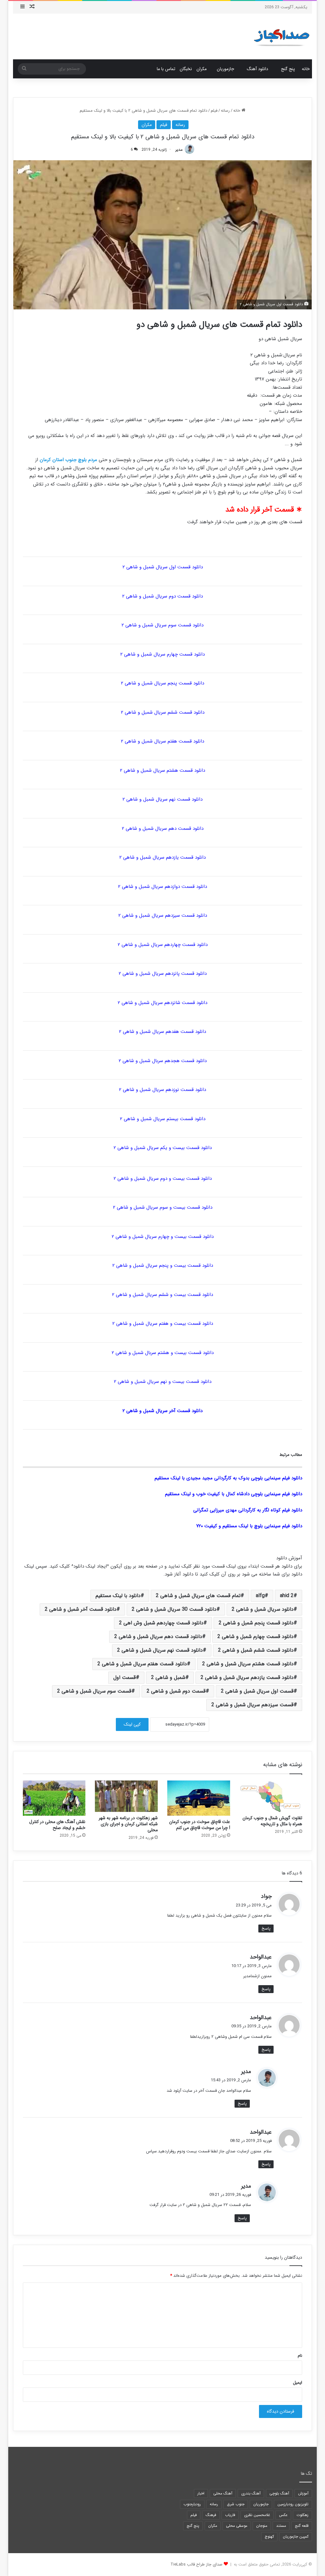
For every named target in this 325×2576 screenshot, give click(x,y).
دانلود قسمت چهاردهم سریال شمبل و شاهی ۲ (163, 945)
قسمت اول (125, 1678)
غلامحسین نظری (257, 2515)
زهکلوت (302, 2515)
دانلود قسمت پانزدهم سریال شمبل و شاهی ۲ (163, 974)
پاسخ (266, 1929)
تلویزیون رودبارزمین (293, 2504)
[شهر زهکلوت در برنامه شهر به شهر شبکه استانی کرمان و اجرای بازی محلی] (126, 1796)
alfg (260, 1596)
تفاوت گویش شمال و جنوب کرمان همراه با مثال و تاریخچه (272, 1821)
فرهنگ (211, 2515)
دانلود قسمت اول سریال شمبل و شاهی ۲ (163, 567)
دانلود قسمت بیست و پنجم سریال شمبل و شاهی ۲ (163, 1265)
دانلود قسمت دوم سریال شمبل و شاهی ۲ (162, 596)
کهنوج (269, 2536)
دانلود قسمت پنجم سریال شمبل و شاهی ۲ (162, 683)
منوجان (262, 2526)
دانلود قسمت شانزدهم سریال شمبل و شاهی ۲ (162, 1003)
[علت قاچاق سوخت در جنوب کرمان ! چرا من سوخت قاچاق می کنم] (199, 1798)
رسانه (225, 111)
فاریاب (230, 2515)
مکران (202, 69)
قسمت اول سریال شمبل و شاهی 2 (257, 1691)
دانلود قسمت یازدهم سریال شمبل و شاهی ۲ (162, 857)
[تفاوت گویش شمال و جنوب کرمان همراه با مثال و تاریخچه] (271, 1796)
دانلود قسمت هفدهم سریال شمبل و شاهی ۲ (162, 1032)
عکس (283, 2515)
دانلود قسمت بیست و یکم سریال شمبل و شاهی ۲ (163, 1148)
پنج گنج (288, 69)
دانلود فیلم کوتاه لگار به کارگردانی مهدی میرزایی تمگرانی (248, 1510)
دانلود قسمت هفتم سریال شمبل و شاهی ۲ (162, 741)
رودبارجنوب (192, 2504)
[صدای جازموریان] (282, 36)
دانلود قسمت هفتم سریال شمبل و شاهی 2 (142, 1664)
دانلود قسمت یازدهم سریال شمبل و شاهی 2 (247, 1678)
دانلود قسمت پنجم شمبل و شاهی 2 (256, 1623)
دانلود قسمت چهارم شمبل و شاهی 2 (255, 1637)
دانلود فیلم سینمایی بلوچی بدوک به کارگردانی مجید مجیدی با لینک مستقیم (228, 1478)
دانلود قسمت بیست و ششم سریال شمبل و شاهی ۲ (162, 1295)
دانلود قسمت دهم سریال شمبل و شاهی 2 (158, 1637)
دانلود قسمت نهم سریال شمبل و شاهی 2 (160, 1650)
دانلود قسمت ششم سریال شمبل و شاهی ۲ (163, 712)
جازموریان (226, 69)
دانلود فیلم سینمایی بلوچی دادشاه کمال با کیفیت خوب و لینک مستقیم (234, 1494)
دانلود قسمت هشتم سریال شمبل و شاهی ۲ (162, 770)
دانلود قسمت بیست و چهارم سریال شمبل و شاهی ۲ (163, 1237)
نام (300, 2356)
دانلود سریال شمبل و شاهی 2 (263, 1609)
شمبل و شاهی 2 (168, 1678)
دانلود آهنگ (258, 69)
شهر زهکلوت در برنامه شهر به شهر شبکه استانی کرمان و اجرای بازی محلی (128, 1824)
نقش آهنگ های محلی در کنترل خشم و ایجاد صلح (57, 1825)
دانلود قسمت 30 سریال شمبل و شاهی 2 (174, 1609)
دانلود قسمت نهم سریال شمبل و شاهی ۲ (162, 799)
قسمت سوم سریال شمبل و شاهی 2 (94, 1691)
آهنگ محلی (223, 2493)
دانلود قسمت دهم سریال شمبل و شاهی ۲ (163, 829)
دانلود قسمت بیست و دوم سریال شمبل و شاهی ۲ (163, 1179)
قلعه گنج (302, 2526)
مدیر (179, 150)
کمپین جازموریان (296, 2536)
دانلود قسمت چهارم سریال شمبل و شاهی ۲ (162, 654)
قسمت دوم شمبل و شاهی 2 (176, 1691)
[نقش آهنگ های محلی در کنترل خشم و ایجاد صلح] (54, 1798)
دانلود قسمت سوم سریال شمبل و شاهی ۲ (162, 625)
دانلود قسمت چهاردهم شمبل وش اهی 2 (161, 1623)
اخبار (201, 2493)
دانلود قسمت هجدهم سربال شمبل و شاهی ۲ (163, 1061)
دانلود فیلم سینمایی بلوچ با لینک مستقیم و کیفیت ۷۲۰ (249, 1526)
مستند (281, 2526)
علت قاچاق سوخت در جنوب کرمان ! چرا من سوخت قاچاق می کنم (200, 1825)
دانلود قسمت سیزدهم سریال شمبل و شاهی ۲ (163, 915)
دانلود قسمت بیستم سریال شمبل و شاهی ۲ (163, 1119)
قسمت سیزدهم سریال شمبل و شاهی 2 (252, 1705)
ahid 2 (287, 1596)
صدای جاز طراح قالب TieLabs (196, 2564)
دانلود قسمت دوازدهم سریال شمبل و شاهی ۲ (162, 887)
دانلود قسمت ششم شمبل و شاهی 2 (256, 1650)
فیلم (214, 111)
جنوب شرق (236, 2504)
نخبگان (186, 69)
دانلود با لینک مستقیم (118, 1596)
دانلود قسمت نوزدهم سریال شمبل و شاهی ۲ (162, 1090)
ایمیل (298, 2383)
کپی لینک (132, 1724)
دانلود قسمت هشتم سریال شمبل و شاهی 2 (248, 1664)
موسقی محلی (237, 2526)
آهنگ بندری (251, 2493)
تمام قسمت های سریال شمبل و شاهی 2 (198, 1596)
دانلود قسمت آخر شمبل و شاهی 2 (81, 1609)
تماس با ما (166, 69)
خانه (306, 69)
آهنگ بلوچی (279, 2493)
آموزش (303, 2493)
